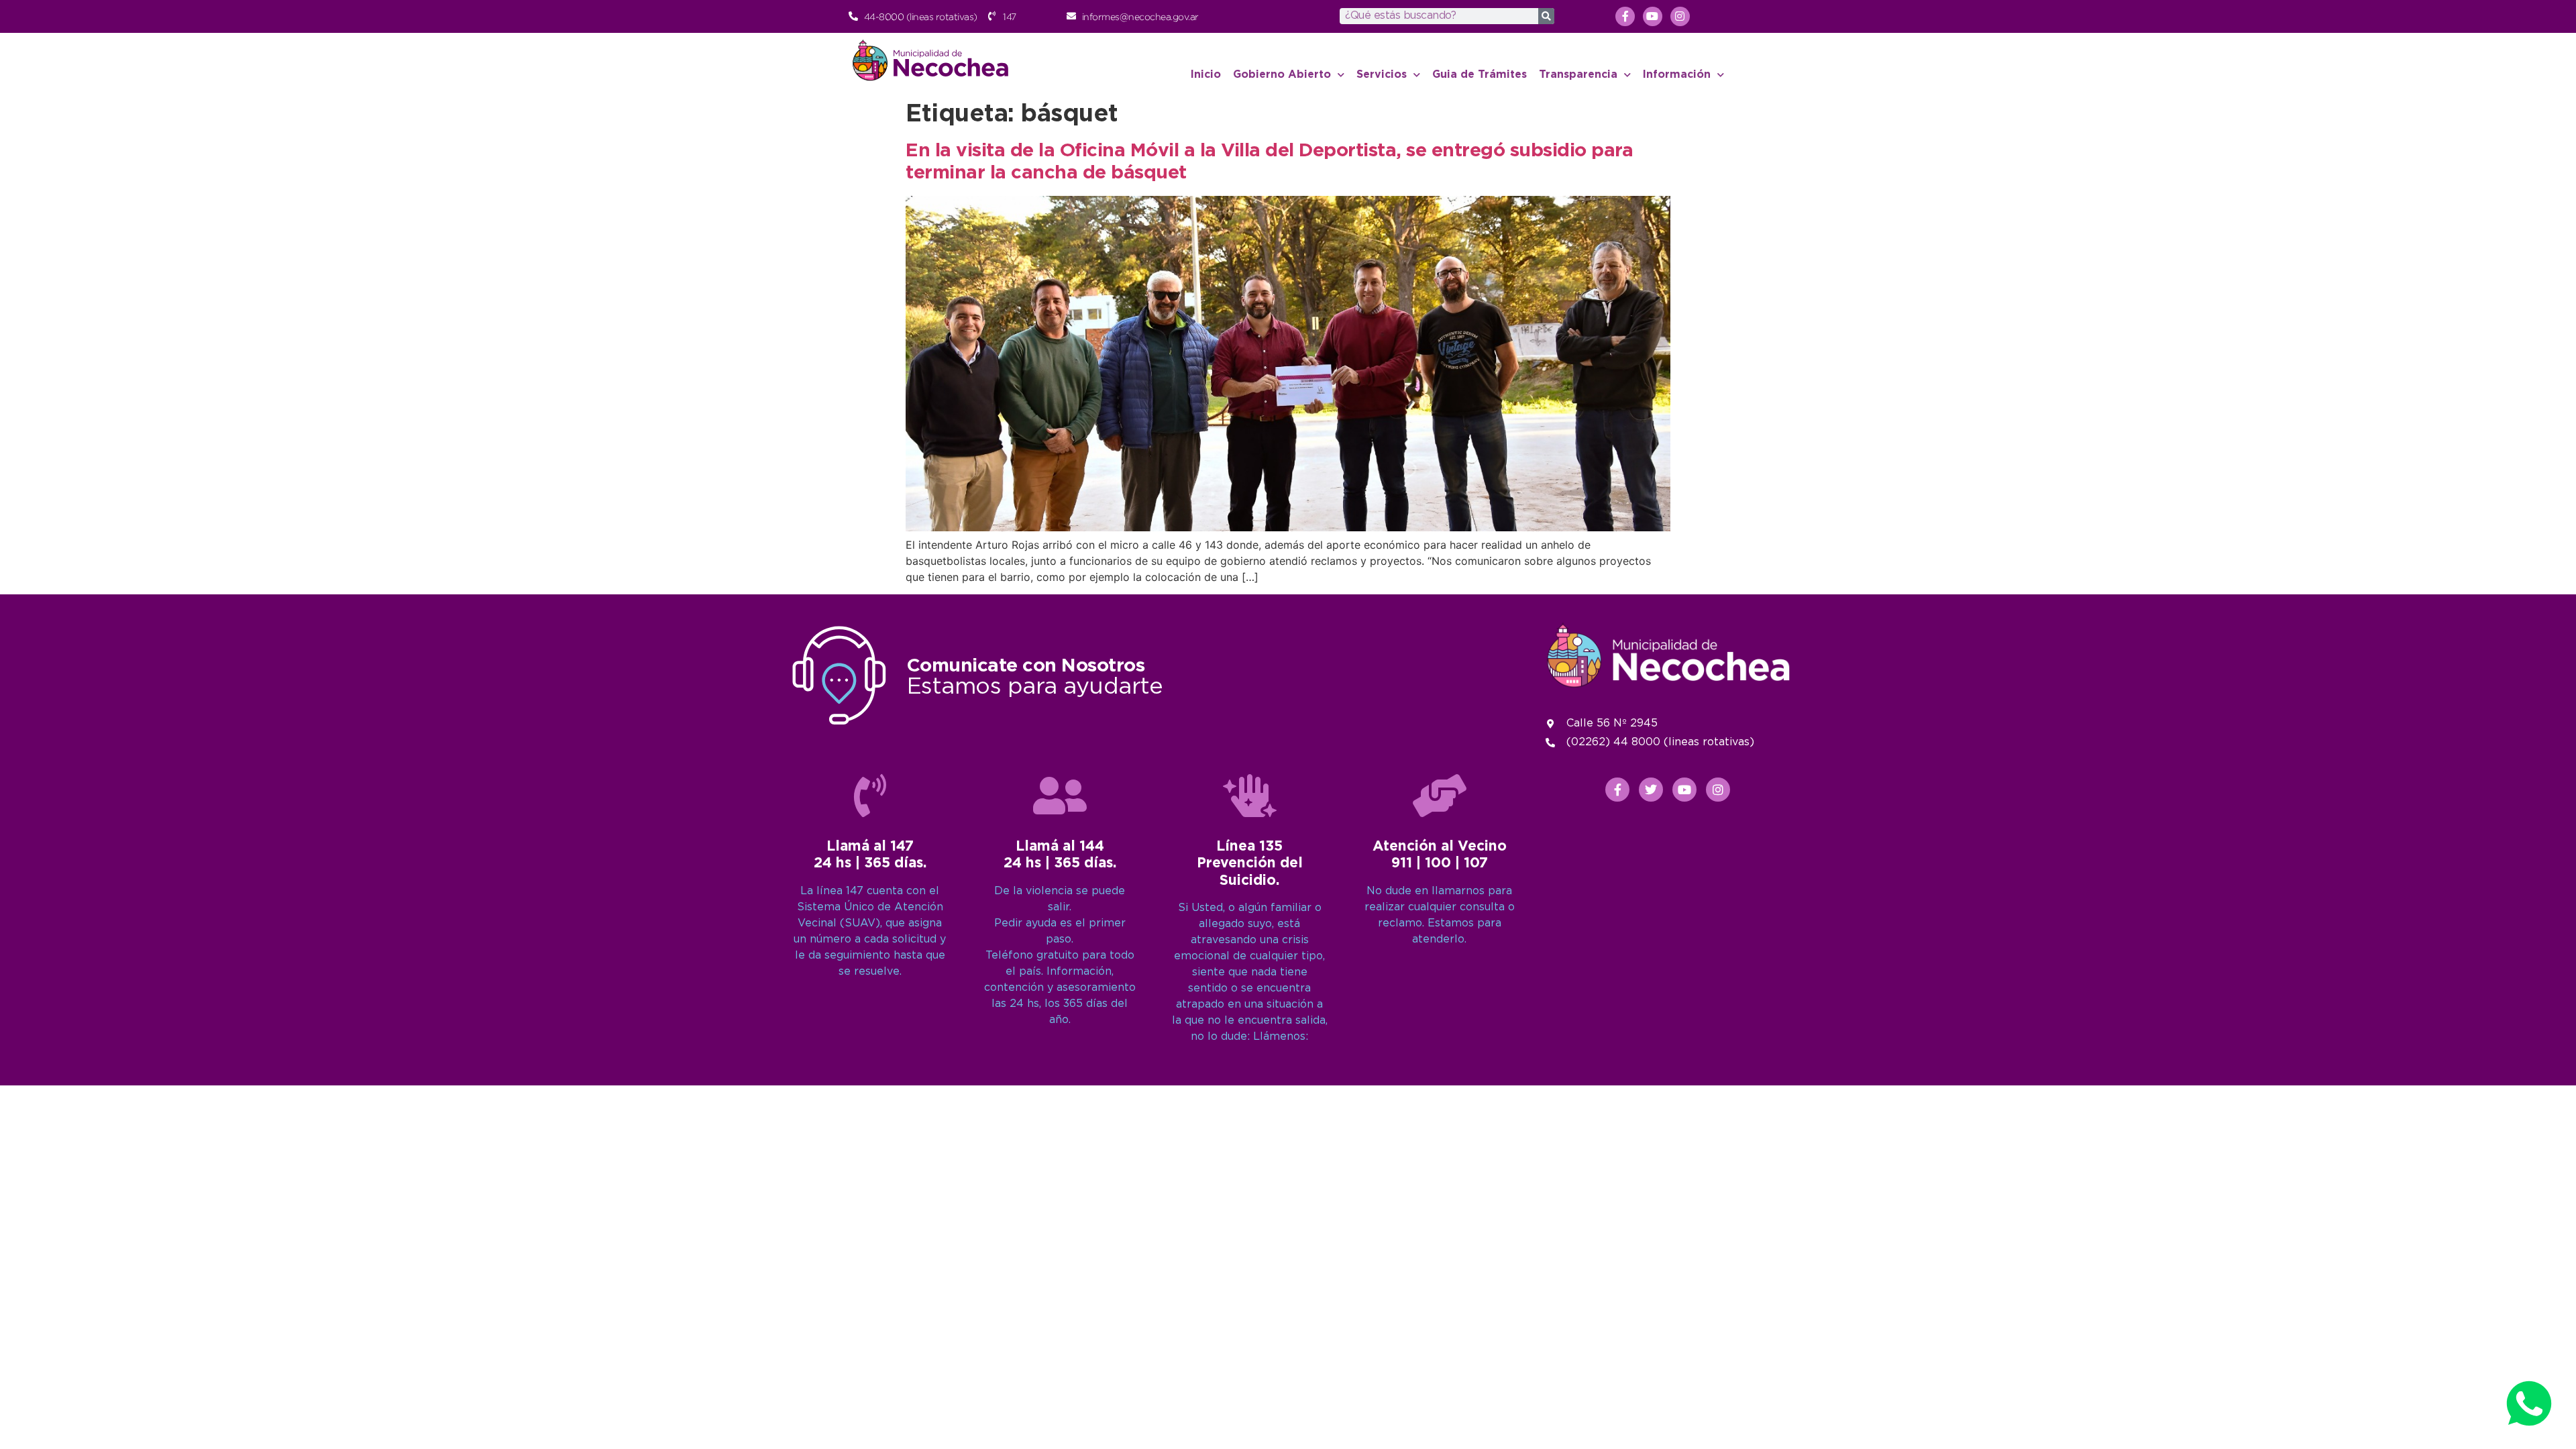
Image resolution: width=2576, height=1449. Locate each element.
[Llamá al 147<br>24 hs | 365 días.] (870, 796)
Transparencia (1578, 75)
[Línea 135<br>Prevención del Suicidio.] (1250, 796)
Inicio (1206, 75)
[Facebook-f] (1625, 16)
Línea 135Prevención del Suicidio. (1250, 863)
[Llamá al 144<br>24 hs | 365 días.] (1060, 796)
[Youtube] (1653, 16)
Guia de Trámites (1480, 75)
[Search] (1546, 16)
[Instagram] (1680, 16)
